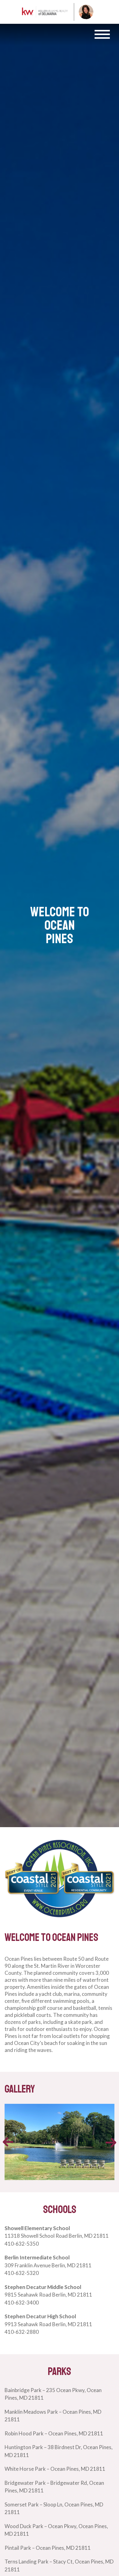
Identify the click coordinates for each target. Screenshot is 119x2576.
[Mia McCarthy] (45, 12)
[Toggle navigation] (102, 34)
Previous (8, 2142)
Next (111, 2143)
